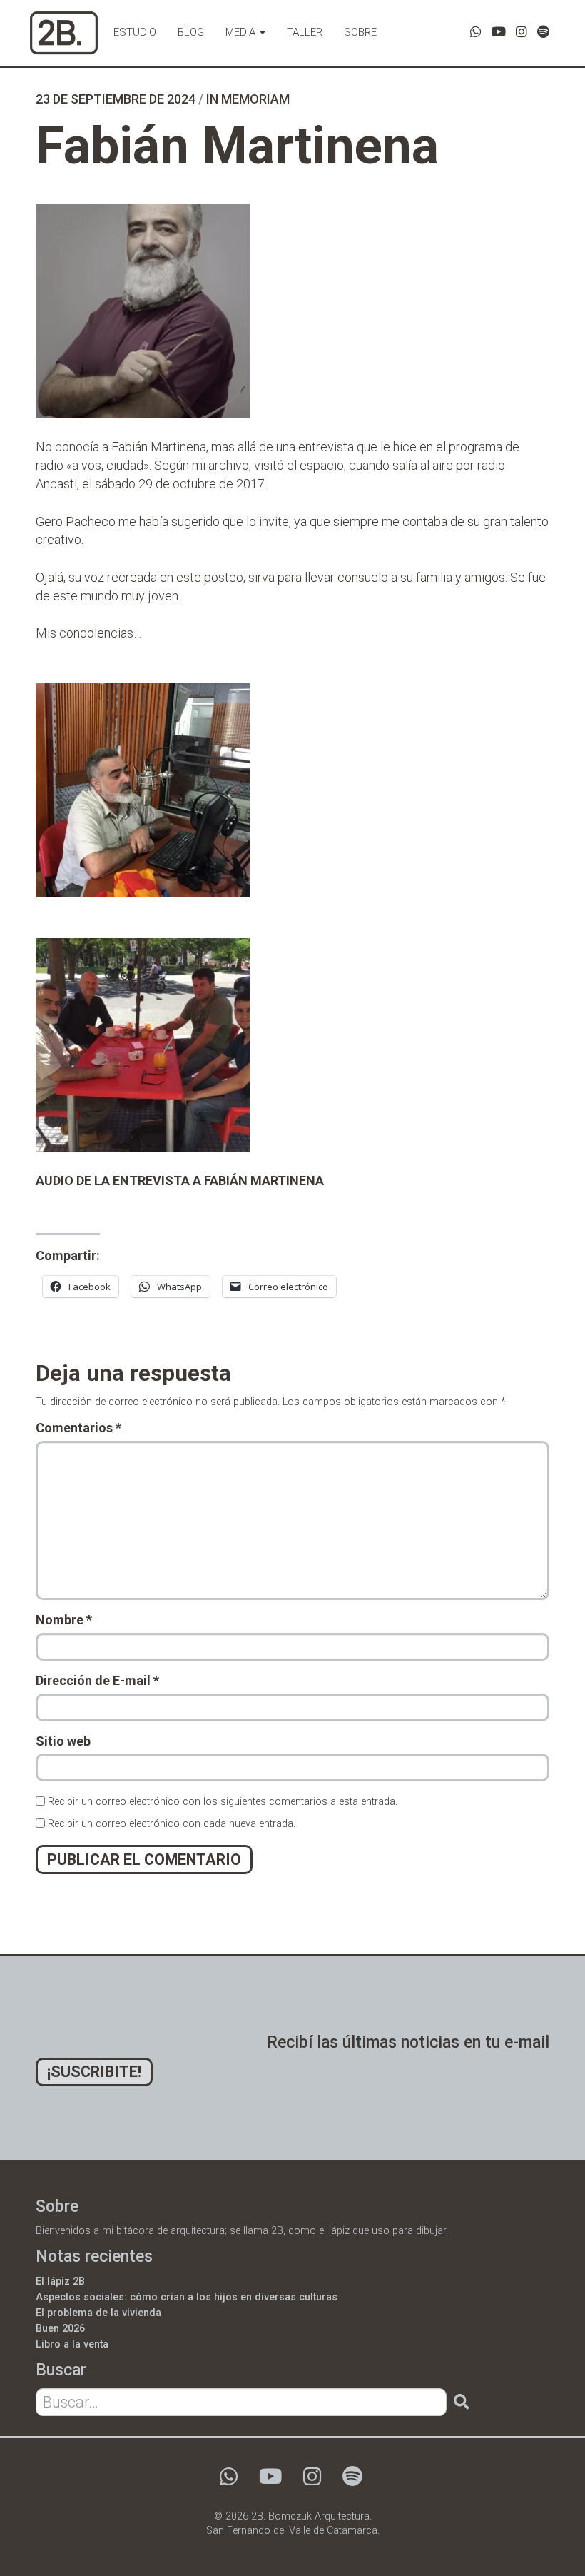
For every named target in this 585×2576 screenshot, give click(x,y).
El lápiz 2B (60, 2281)
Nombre (64, 1620)
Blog (191, 32)
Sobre (360, 32)
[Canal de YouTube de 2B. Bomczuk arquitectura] (499, 32)
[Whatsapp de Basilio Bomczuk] (476, 32)
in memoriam (248, 99)
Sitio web (63, 1741)
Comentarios (78, 1428)
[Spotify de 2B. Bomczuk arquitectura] (543, 32)
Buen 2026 (60, 2329)
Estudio (135, 32)
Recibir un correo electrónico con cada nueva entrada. (172, 1824)
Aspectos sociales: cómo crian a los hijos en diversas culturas (187, 2297)
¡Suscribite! (94, 2072)
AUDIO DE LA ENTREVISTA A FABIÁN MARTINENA (180, 1181)
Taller (305, 32)
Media (242, 32)
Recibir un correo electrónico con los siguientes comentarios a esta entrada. (223, 1802)
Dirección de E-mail (97, 1680)
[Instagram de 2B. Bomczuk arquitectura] (522, 32)
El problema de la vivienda (98, 2313)
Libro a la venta (72, 2344)
